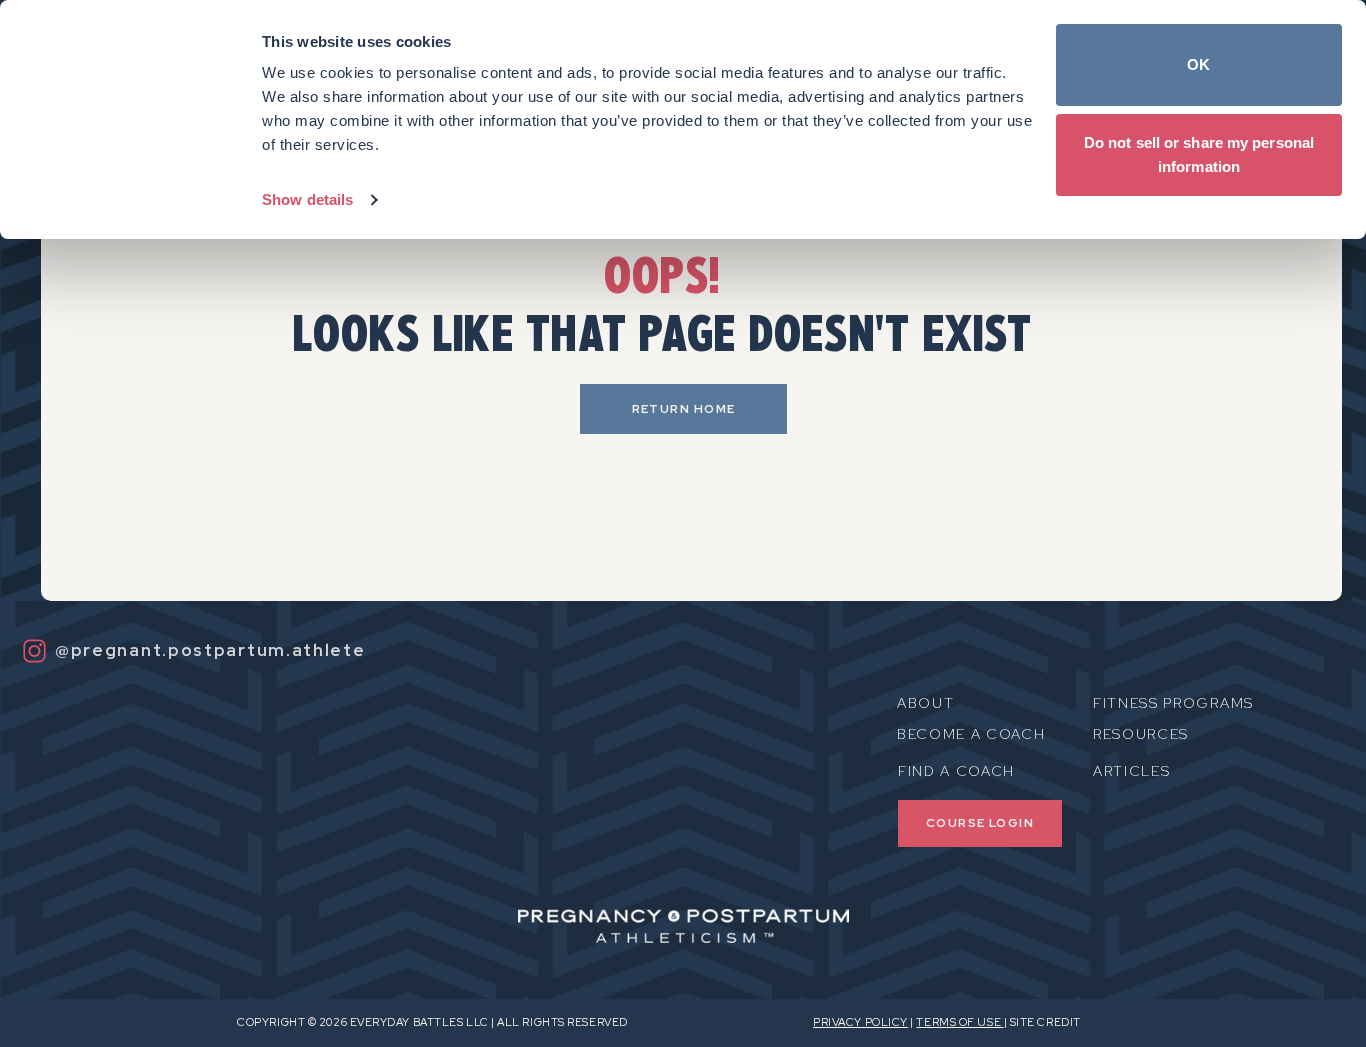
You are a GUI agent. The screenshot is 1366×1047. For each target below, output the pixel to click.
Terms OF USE (959, 1022)
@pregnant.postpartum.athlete (210, 650)
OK (1198, 64)
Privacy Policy (860, 1022)
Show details (307, 199)
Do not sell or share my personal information (1199, 154)
